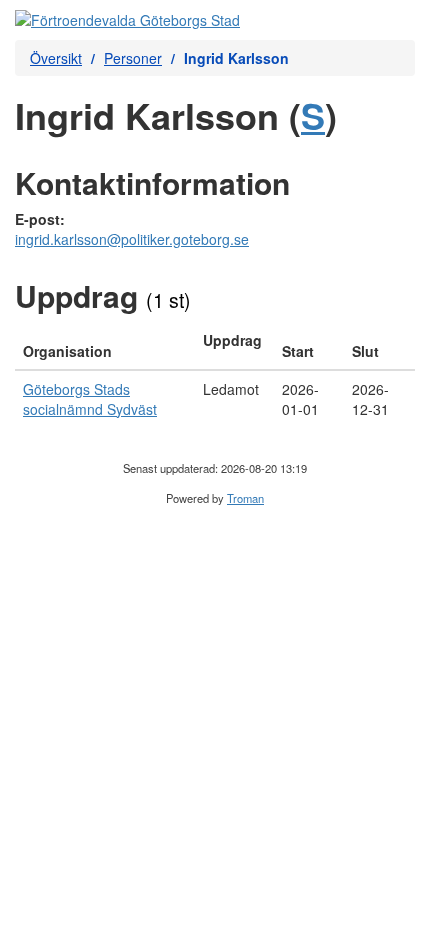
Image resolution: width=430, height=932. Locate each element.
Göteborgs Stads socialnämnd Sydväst (90, 399)
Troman (245, 498)
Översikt (56, 58)
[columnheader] (105, 346)
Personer (133, 58)
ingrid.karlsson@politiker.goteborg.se (132, 239)
